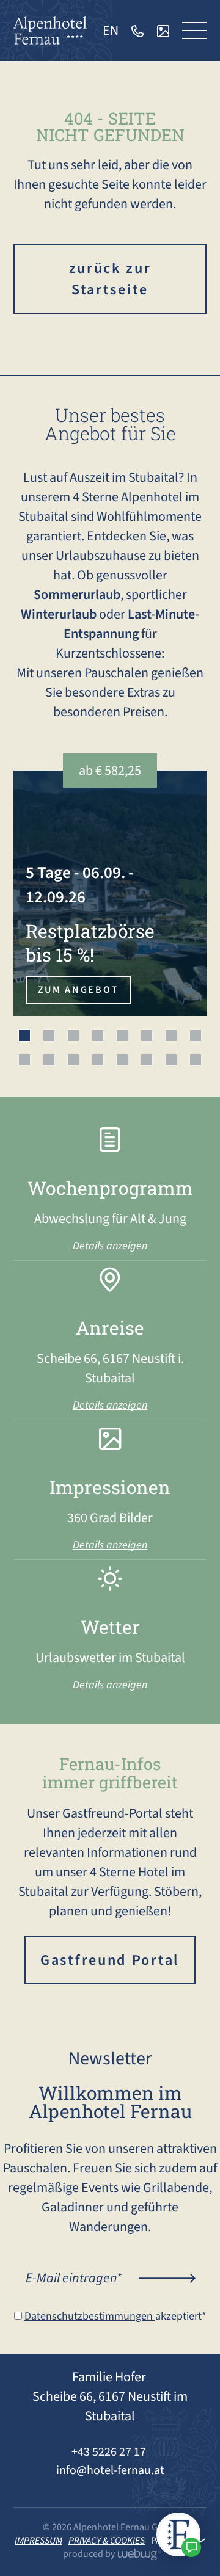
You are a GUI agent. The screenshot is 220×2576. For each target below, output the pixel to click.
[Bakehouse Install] (50, 30)
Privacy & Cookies (107, 2541)
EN (111, 31)
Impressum (38, 2541)
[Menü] (194, 31)
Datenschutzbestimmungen (90, 2316)
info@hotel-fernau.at (110, 2470)
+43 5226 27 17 (110, 2452)
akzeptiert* (116, 2316)
